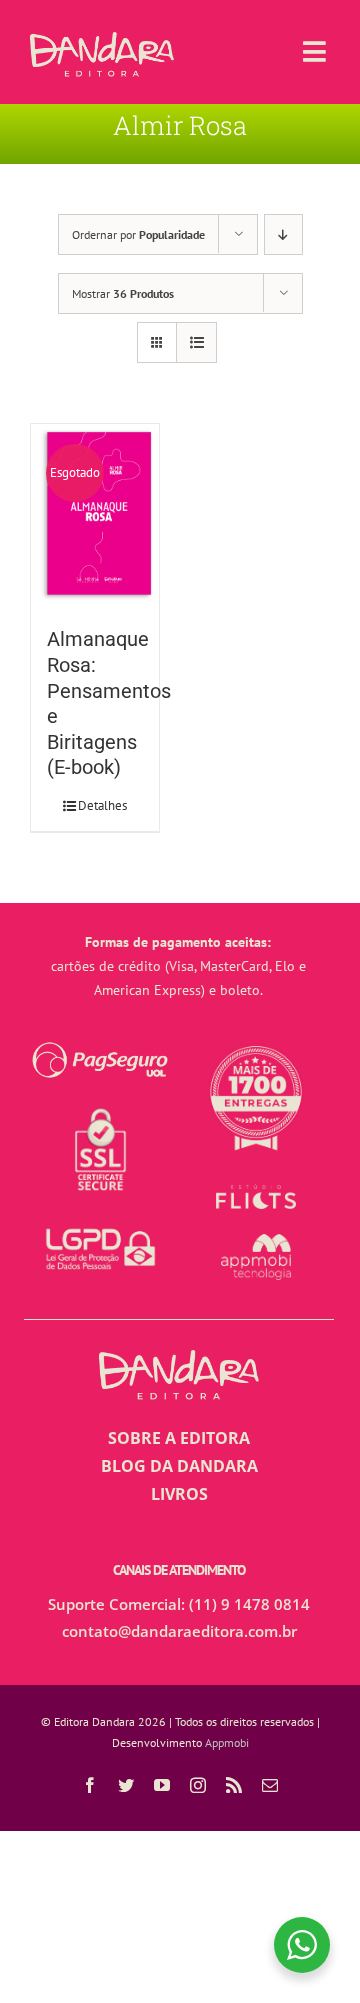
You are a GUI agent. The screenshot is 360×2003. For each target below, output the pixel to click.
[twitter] (126, 1785)
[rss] (234, 1785)
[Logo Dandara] (102, 40)
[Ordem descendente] (283, 234)
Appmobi (227, 1742)
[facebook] (90, 1785)
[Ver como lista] (196, 342)
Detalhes (102, 805)
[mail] (270, 1785)
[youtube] (162, 1785)
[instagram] (198, 1785)
